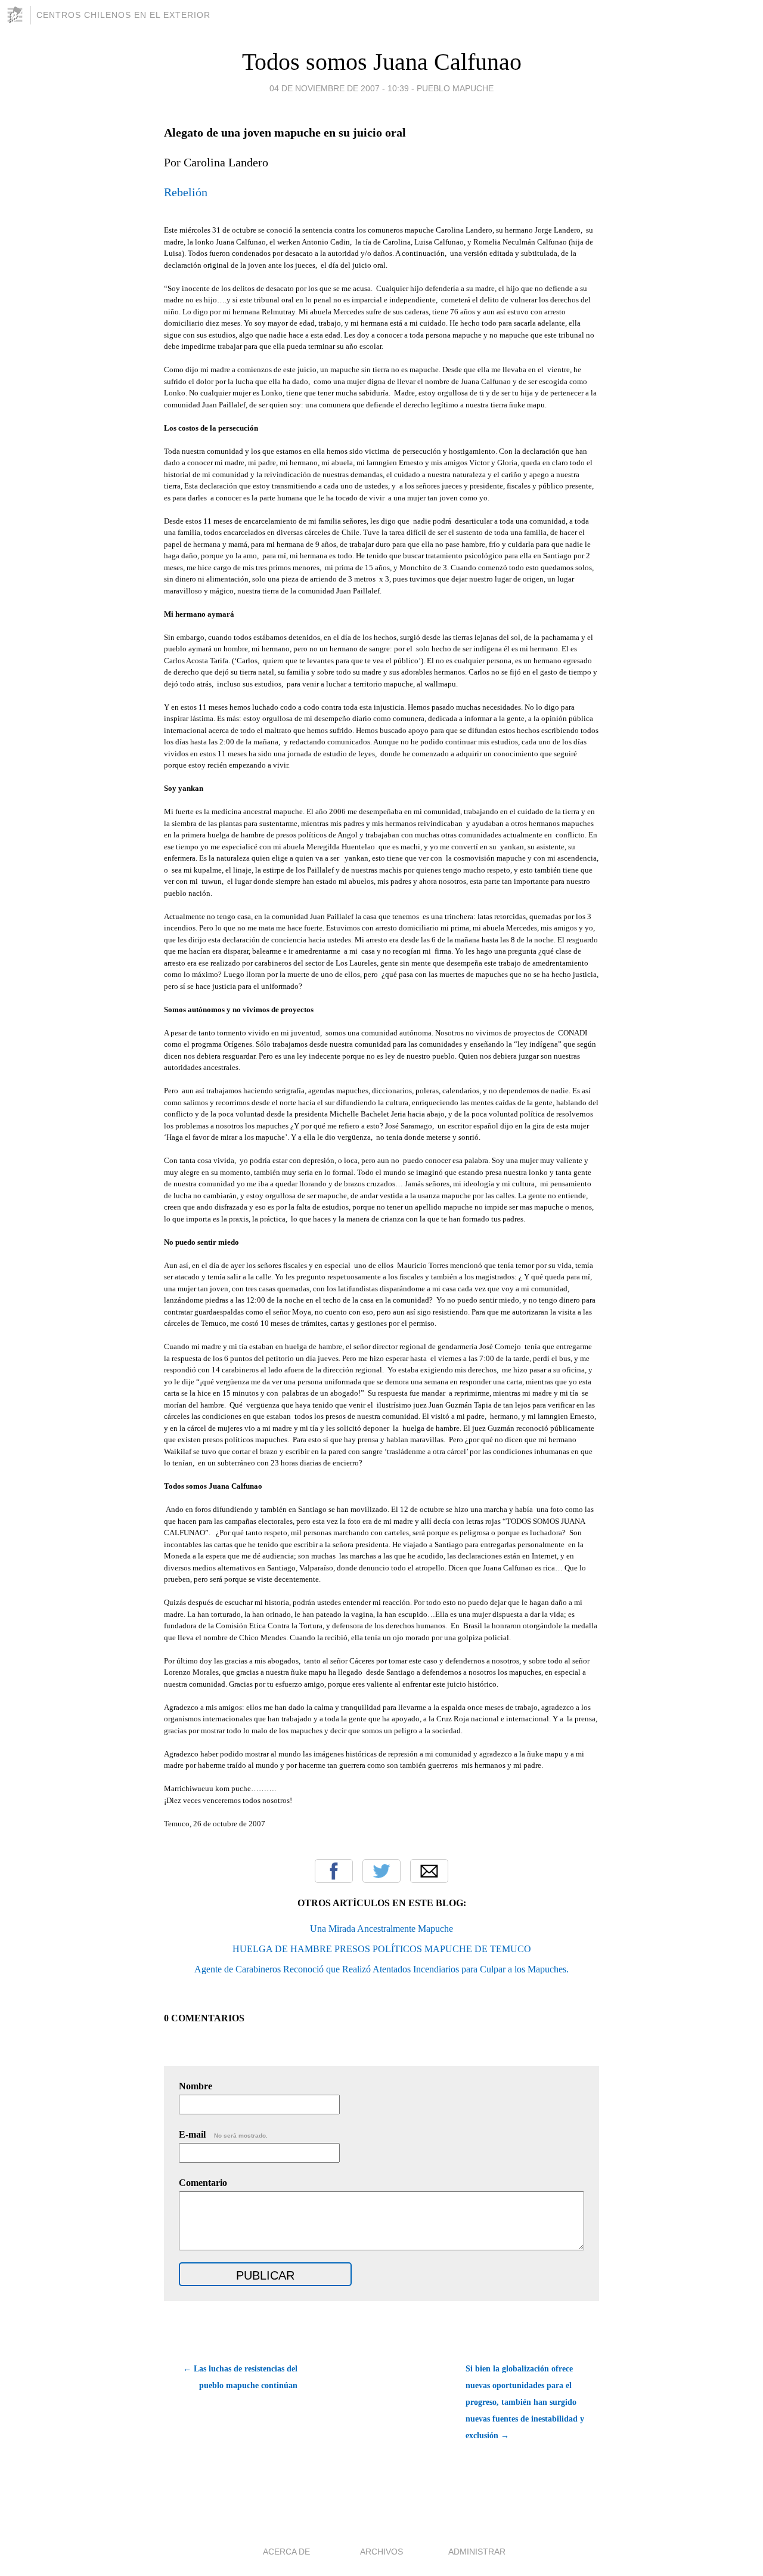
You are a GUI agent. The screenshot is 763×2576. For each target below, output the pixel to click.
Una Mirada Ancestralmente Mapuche (381, 1929)
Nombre (196, 2086)
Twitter (381, 1871)
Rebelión (186, 192)
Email (429, 1871)
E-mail (223, 2134)
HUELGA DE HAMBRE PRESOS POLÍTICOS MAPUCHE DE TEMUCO (382, 1949)
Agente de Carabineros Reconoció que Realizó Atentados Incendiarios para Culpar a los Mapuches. (381, 1969)
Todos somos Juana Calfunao (382, 62)
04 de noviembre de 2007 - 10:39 (339, 88)
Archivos (381, 2552)
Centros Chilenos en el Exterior (123, 15)
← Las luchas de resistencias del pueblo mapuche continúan (240, 2377)
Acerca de (286, 2552)
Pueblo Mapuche (455, 88)
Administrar (477, 2552)
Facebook (334, 1871)
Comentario (203, 2183)
